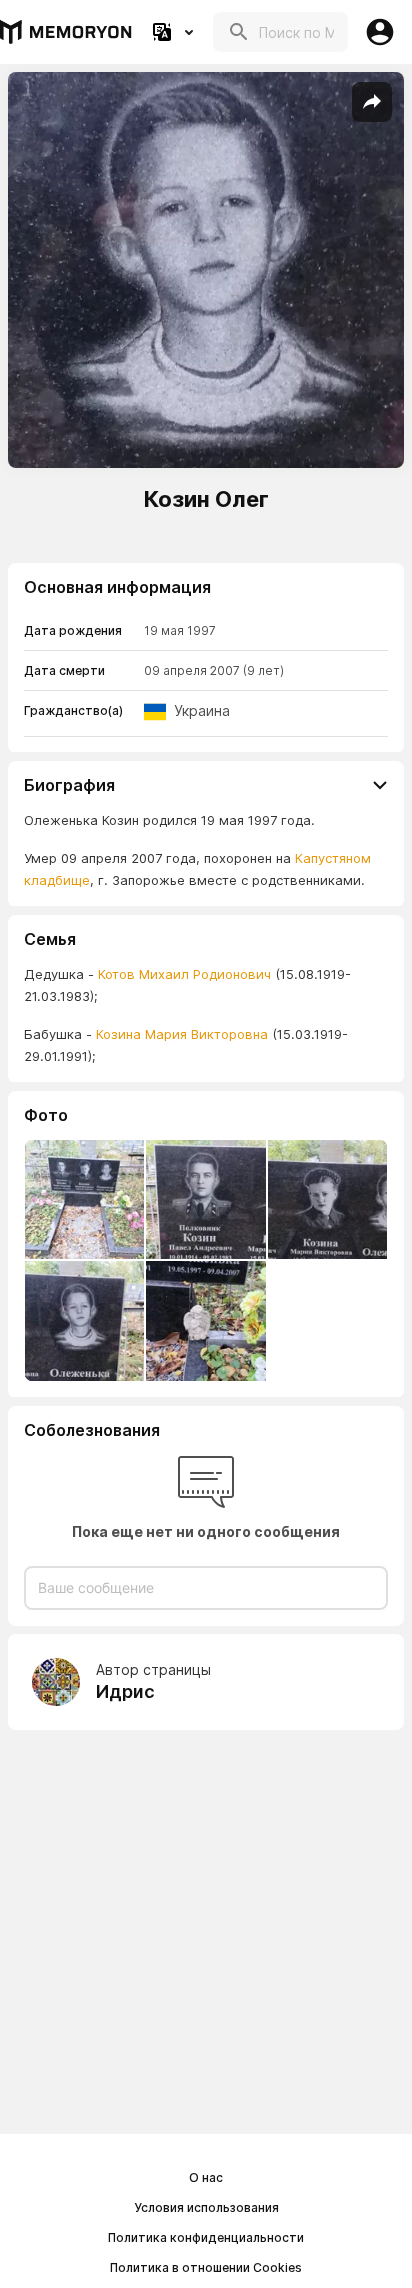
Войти (380, 32)
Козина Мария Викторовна (180, 1034)
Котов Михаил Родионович (184, 974)
